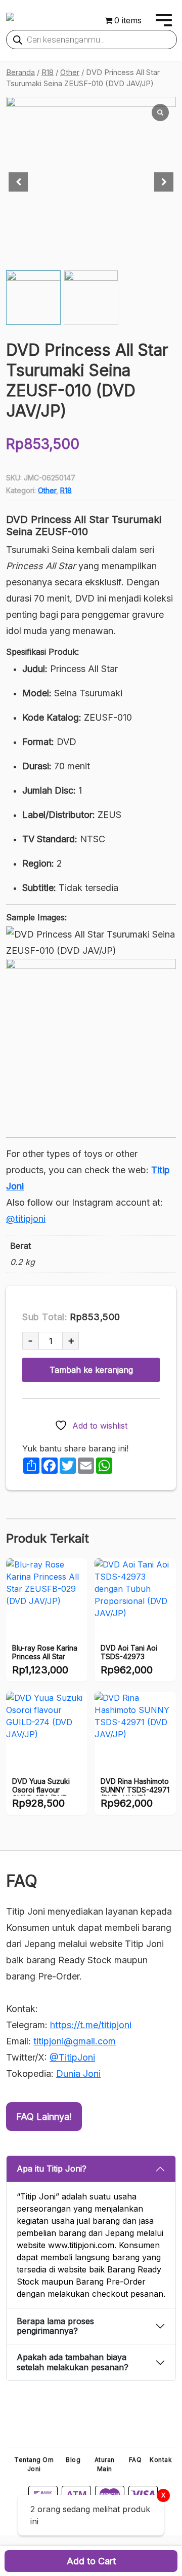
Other (70, 72)
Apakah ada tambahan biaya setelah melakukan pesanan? (73, 2362)
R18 (48, 72)
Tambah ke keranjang (91, 1370)
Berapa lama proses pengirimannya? (55, 2326)
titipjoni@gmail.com (75, 2041)
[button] (164, 182)
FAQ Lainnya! (44, 2117)
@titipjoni (26, 1219)
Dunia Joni (78, 2074)
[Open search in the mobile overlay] (92, 40)
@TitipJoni (72, 2057)
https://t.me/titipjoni (91, 2025)
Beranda (20, 72)
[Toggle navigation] (162, 20)
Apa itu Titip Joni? (52, 2169)
